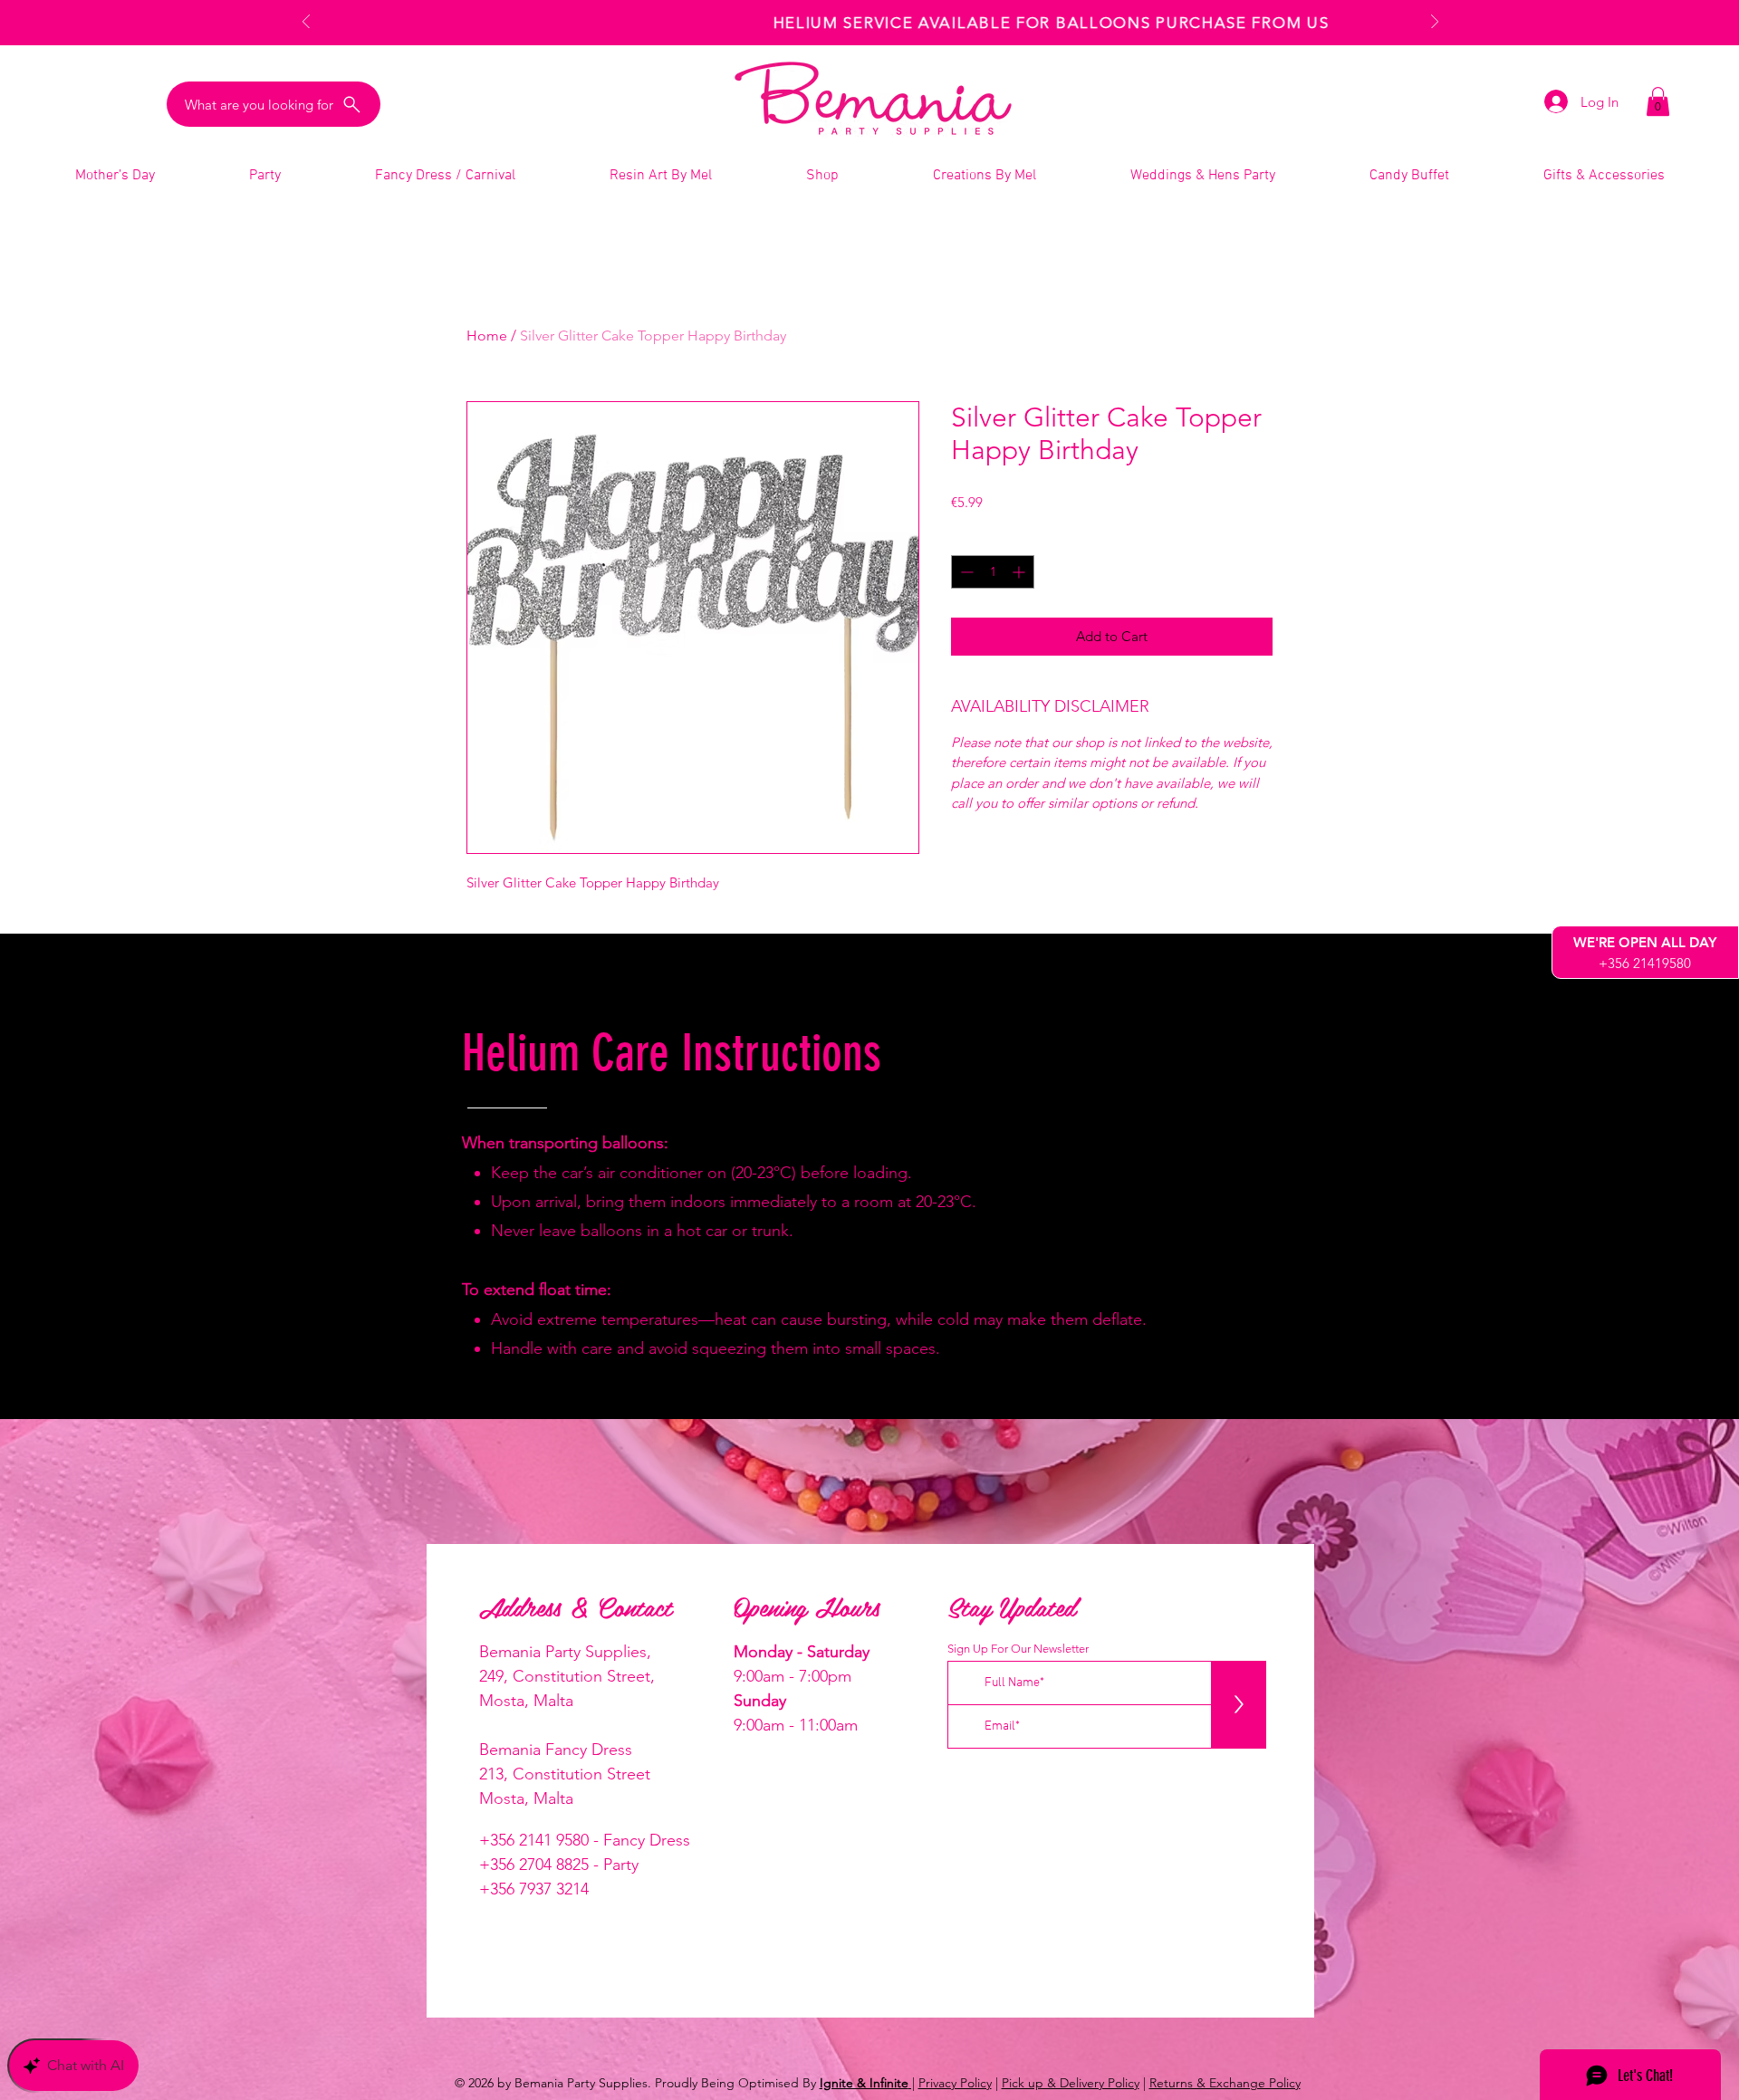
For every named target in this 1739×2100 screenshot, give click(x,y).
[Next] (1435, 23)
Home (487, 336)
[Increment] (1020, 572)
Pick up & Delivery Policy (1071, 2083)
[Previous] (306, 23)
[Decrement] (965, 572)
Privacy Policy (955, 2083)
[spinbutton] (993, 572)
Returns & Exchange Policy (1225, 2083)
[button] (1658, 101)
